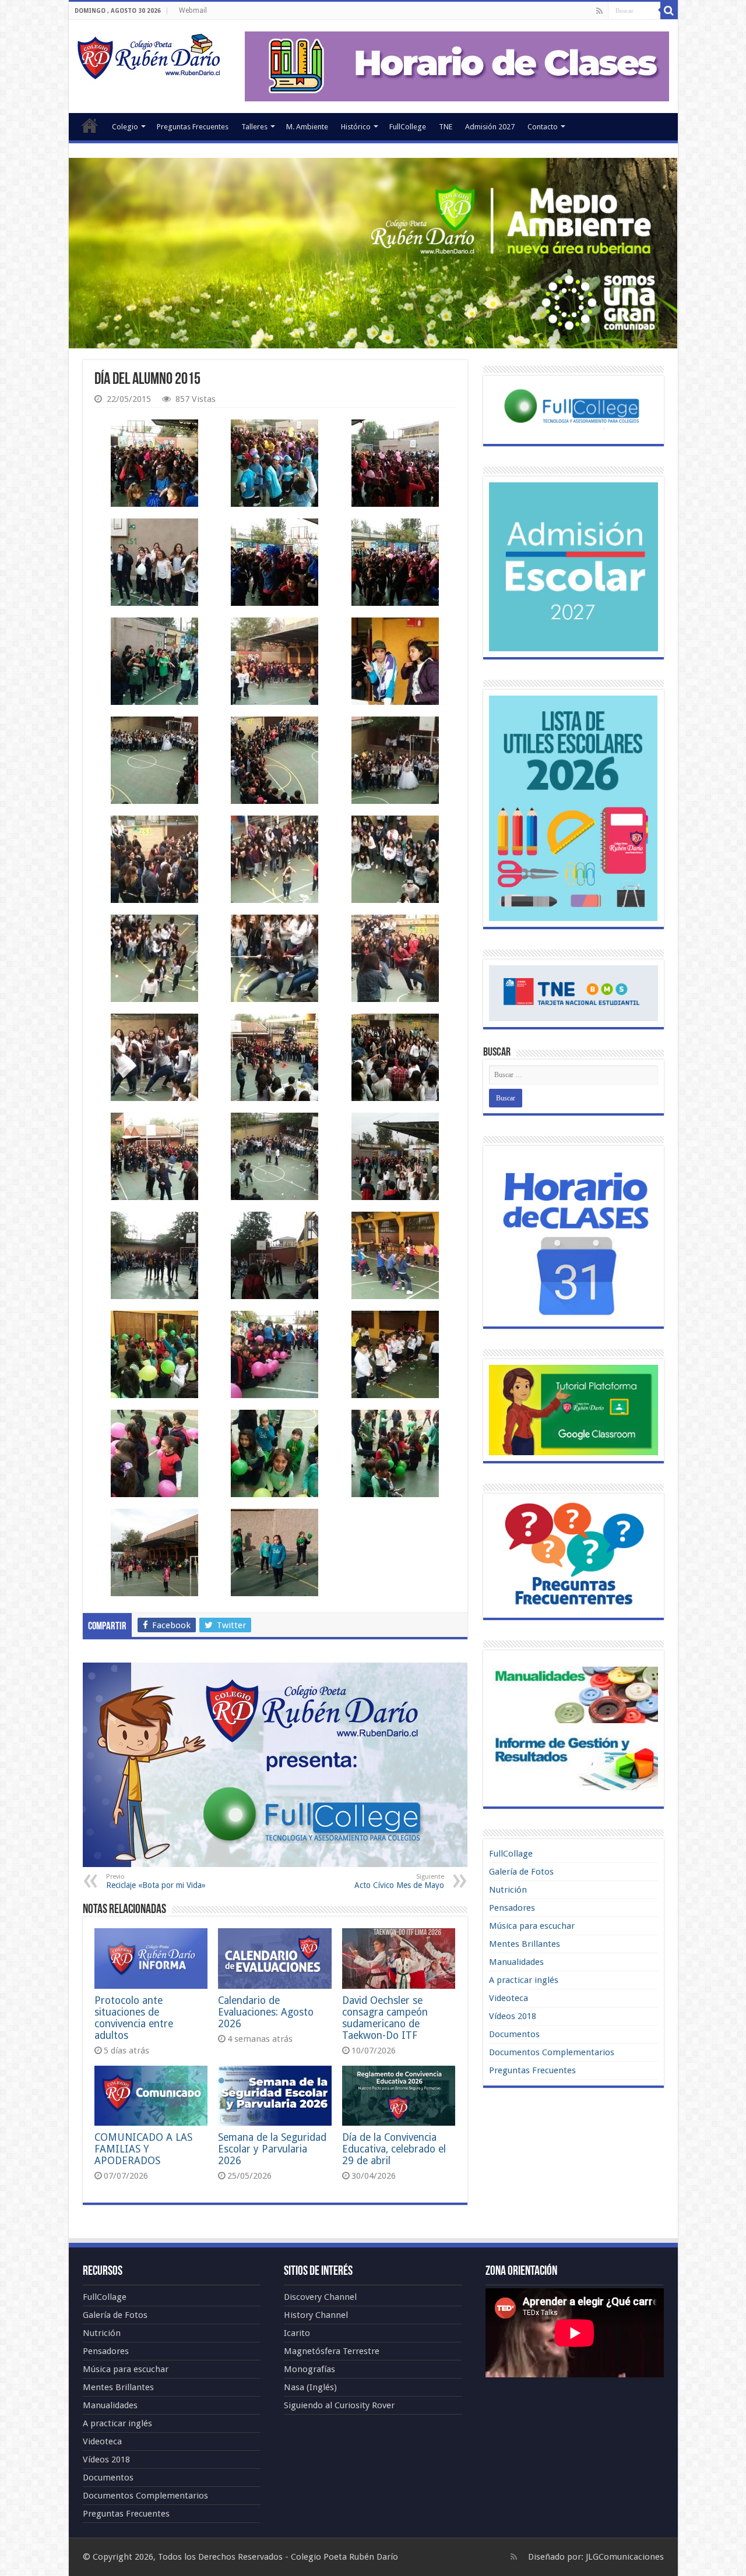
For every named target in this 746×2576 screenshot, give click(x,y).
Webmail (193, 10)
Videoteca (509, 1998)
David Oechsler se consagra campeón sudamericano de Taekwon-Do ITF (385, 2018)
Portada (90, 125)
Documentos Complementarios (552, 2052)
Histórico (356, 127)
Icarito (297, 2333)
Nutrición (508, 1890)
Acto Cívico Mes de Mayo (399, 1881)
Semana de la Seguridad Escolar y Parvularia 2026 (272, 2149)
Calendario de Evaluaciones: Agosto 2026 (266, 2012)
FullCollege (408, 127)
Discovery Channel (320, 2297)
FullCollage (511, 1854)
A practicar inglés (524, 1980)
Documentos (514, 2034)
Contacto (543, 127)
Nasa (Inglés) (310, 2387)
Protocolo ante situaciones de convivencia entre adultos (134, 2018)
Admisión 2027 (490, 127)
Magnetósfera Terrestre (332, 2351)
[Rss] (599, 11)
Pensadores (512, 1908)
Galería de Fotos (521, 1872)
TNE (446, 127)
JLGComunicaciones (625, 2557)
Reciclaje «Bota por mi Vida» (156, 1881)
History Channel (316, 2315)
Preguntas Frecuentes (193, 127)
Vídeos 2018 (513, 2016)
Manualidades (516, 1962)
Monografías (309, 2369)
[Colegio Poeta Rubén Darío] (149, 55)
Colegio (125, 127)
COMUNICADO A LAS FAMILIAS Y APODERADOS (143, 2149)
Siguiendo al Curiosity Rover (339, 2405)
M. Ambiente (307, 127)
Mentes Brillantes (525, 1944)
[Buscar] (669, 10)
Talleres (254, 127)
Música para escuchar (532, 1926)
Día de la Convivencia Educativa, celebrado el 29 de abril (394, 2149)
